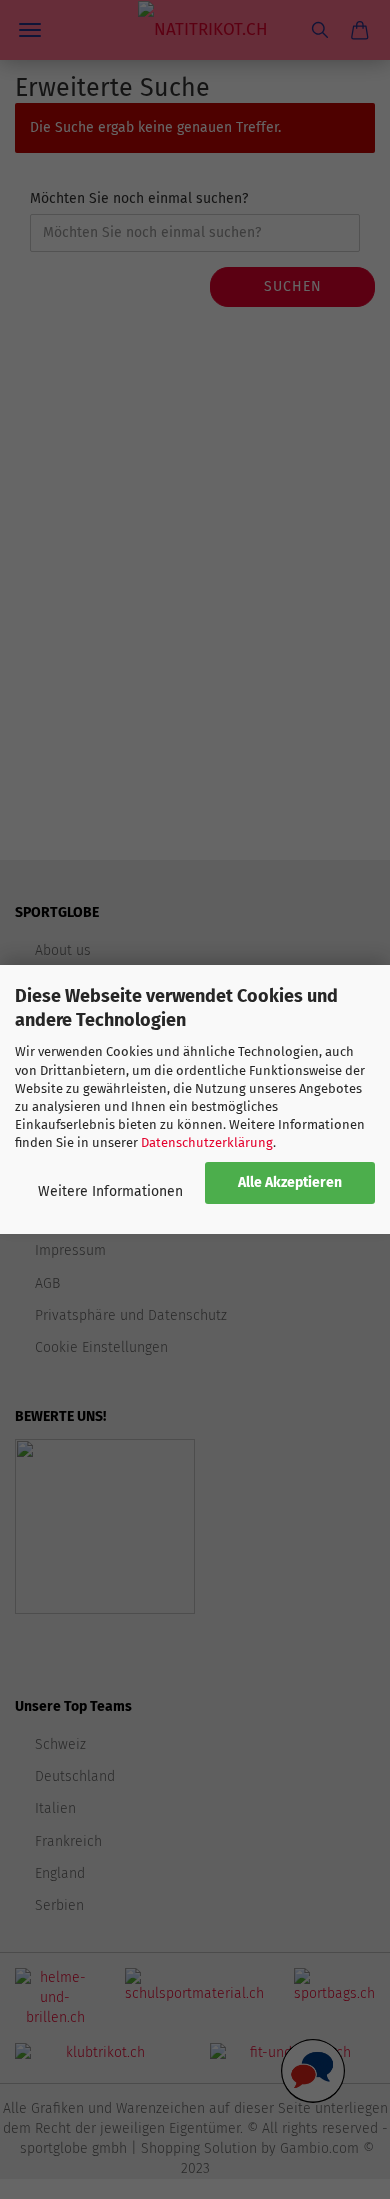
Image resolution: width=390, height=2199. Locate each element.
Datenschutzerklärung (207, 1142)
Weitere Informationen (110, 1191)
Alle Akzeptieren (290, 1182)
